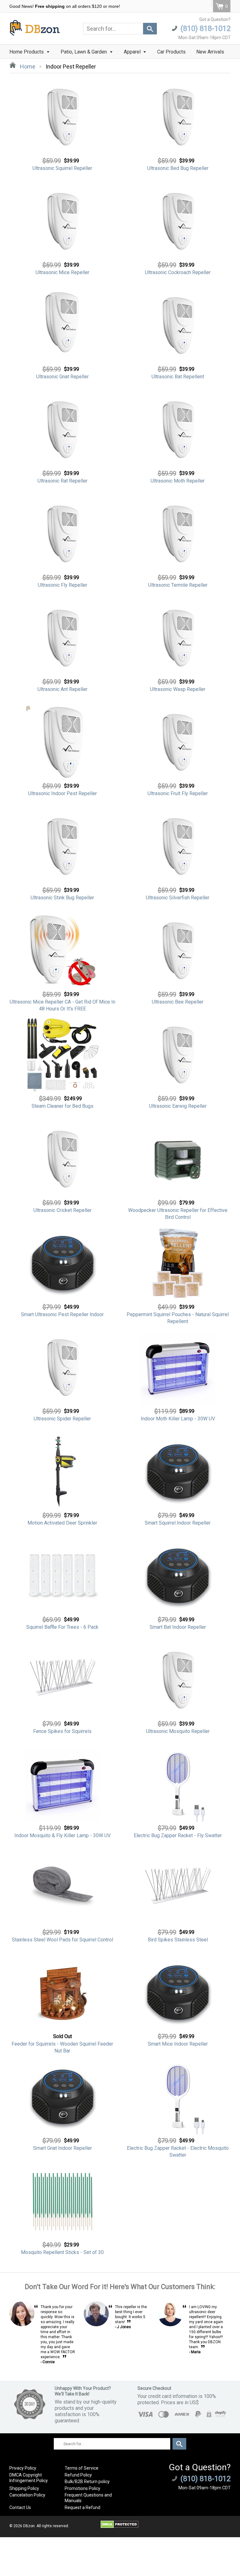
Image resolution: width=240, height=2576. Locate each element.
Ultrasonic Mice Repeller (62, 272)
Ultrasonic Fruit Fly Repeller (178, 793)
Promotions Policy (82, 2488)
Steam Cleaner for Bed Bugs (62, 1106)
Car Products (171, 52)
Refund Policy (78, 2475)
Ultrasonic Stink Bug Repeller (62, 898)
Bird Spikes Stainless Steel (178, 1940)
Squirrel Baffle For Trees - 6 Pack (62, 1627)
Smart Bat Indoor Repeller (178, 1627)
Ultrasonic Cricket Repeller (62, 1210)
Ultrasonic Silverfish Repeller (178, 898)
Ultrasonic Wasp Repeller (178, 689)
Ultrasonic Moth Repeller (178, 481)
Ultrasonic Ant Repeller (62, 689)
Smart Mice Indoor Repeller (178, 2044)
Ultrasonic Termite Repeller (178, 585)
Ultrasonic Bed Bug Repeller (178, 168)
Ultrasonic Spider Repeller (62, 1419)
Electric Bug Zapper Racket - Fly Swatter (178, 1835)
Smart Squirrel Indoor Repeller (178, 1523)
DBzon (29, 2526)
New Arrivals (210, 52)
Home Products (27, 52)
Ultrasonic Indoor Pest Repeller (62, 793)
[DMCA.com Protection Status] (120, 2527)
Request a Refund (82, 2507)
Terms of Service (82, 2468)
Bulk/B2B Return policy (87, 2481)
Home (27, 66)
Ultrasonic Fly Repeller (62, 585)
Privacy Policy (23, 2468)
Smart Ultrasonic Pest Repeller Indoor (62, 1314)
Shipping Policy (24, 2488)
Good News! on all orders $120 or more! (65, 6)
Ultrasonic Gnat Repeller (62, 377)
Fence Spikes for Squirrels (62, 1731)
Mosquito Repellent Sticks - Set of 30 (62, 2252)
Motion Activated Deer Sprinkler (62, 1523)
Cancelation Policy (27, 2495)
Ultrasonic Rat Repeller (62, 481)
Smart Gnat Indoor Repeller (62, 2148)
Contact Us (20, 2507)
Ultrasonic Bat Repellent (178, 377)
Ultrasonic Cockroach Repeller (178, 272)
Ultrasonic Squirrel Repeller (62, 168)
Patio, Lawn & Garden (84, 52)
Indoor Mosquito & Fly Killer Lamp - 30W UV (62, 1835)
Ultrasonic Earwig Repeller (178, 1106)
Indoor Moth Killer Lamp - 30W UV (178, 1419)
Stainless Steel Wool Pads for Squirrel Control (62, 1940)
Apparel (133, 52)
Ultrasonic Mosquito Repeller (178, 1731)
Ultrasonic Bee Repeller (178, 1002)
